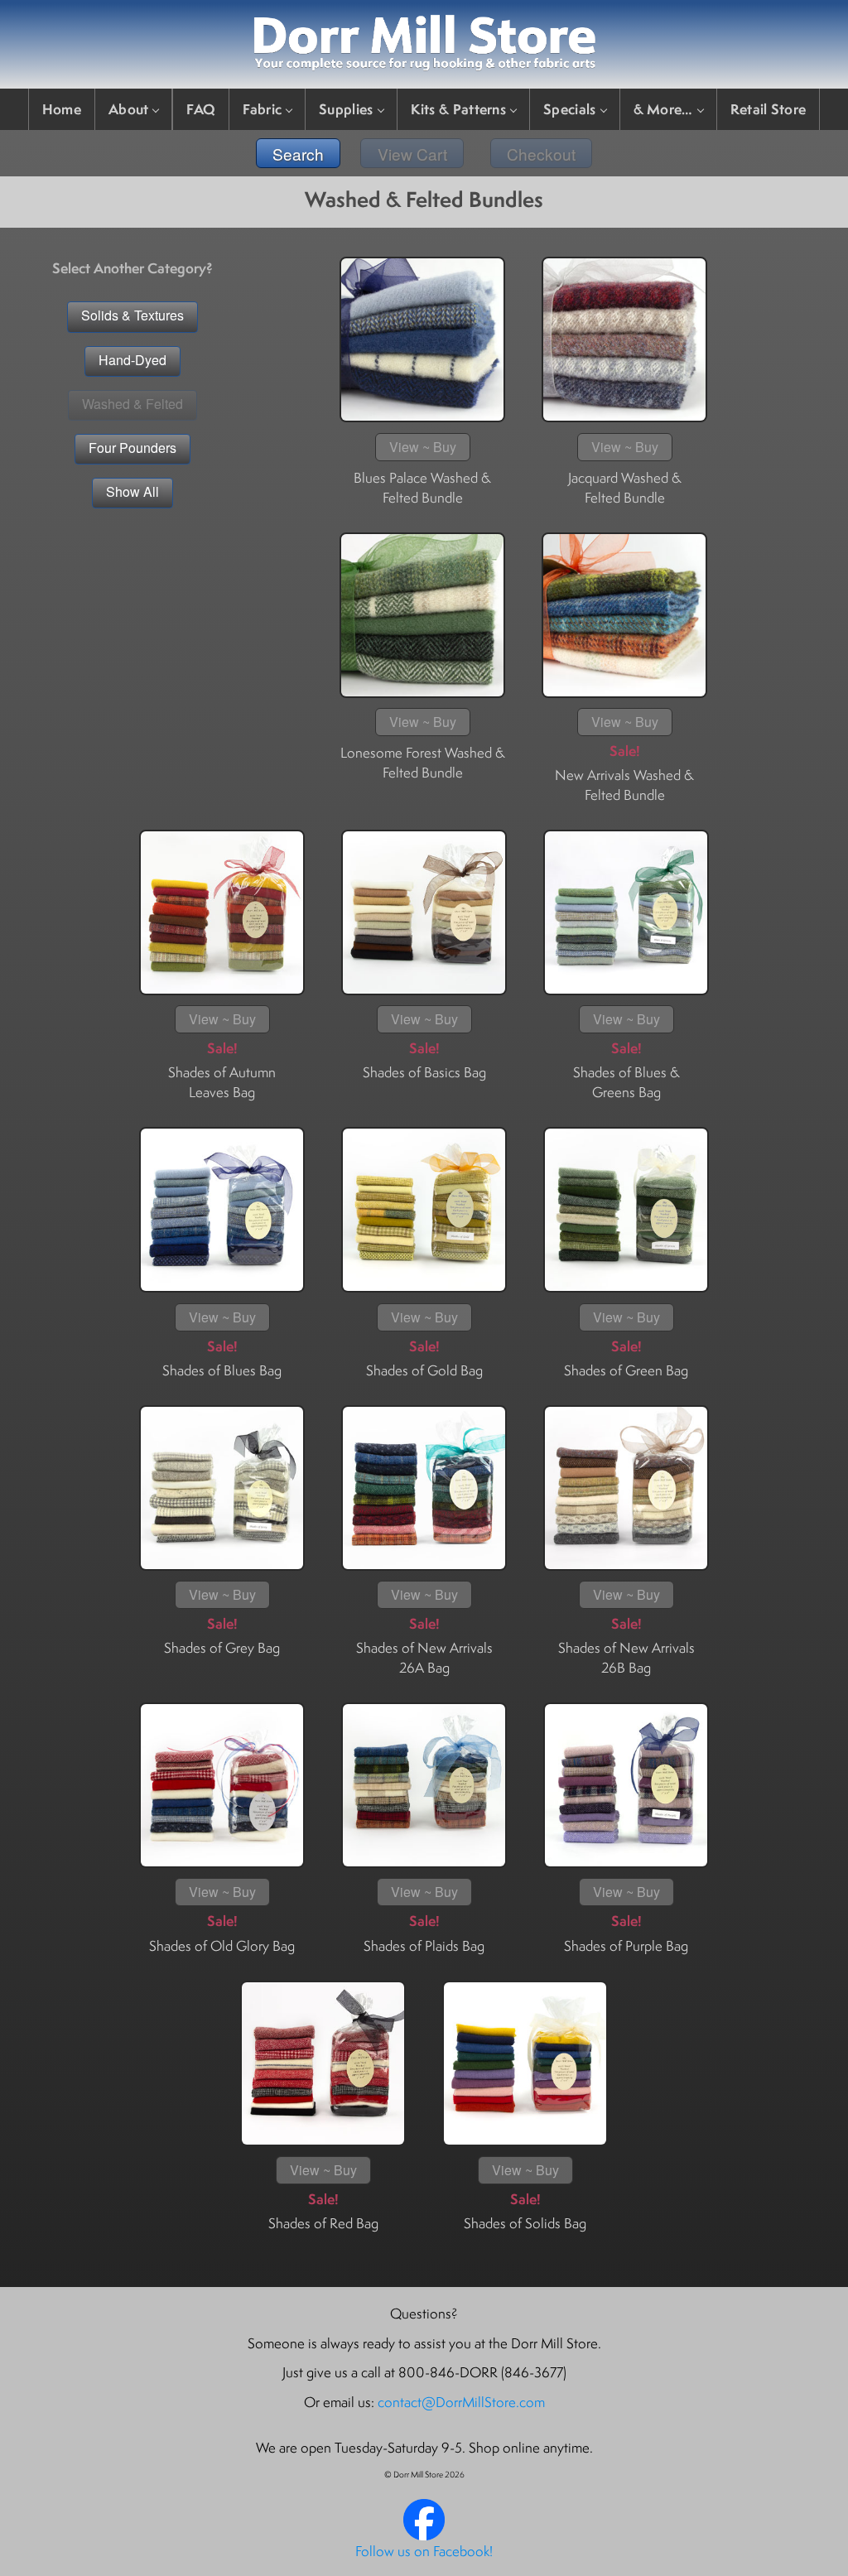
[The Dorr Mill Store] (424, 2535)
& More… (663, 109)
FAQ (201, 109)
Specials (569, 109)
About (129, 109)
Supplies (346, 109)
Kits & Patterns (459, 109)
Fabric (262, 109)
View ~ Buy (423, 447)
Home (62, 109)
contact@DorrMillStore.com (461, 2402)
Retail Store (768, 109)
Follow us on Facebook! (424, 2551)
